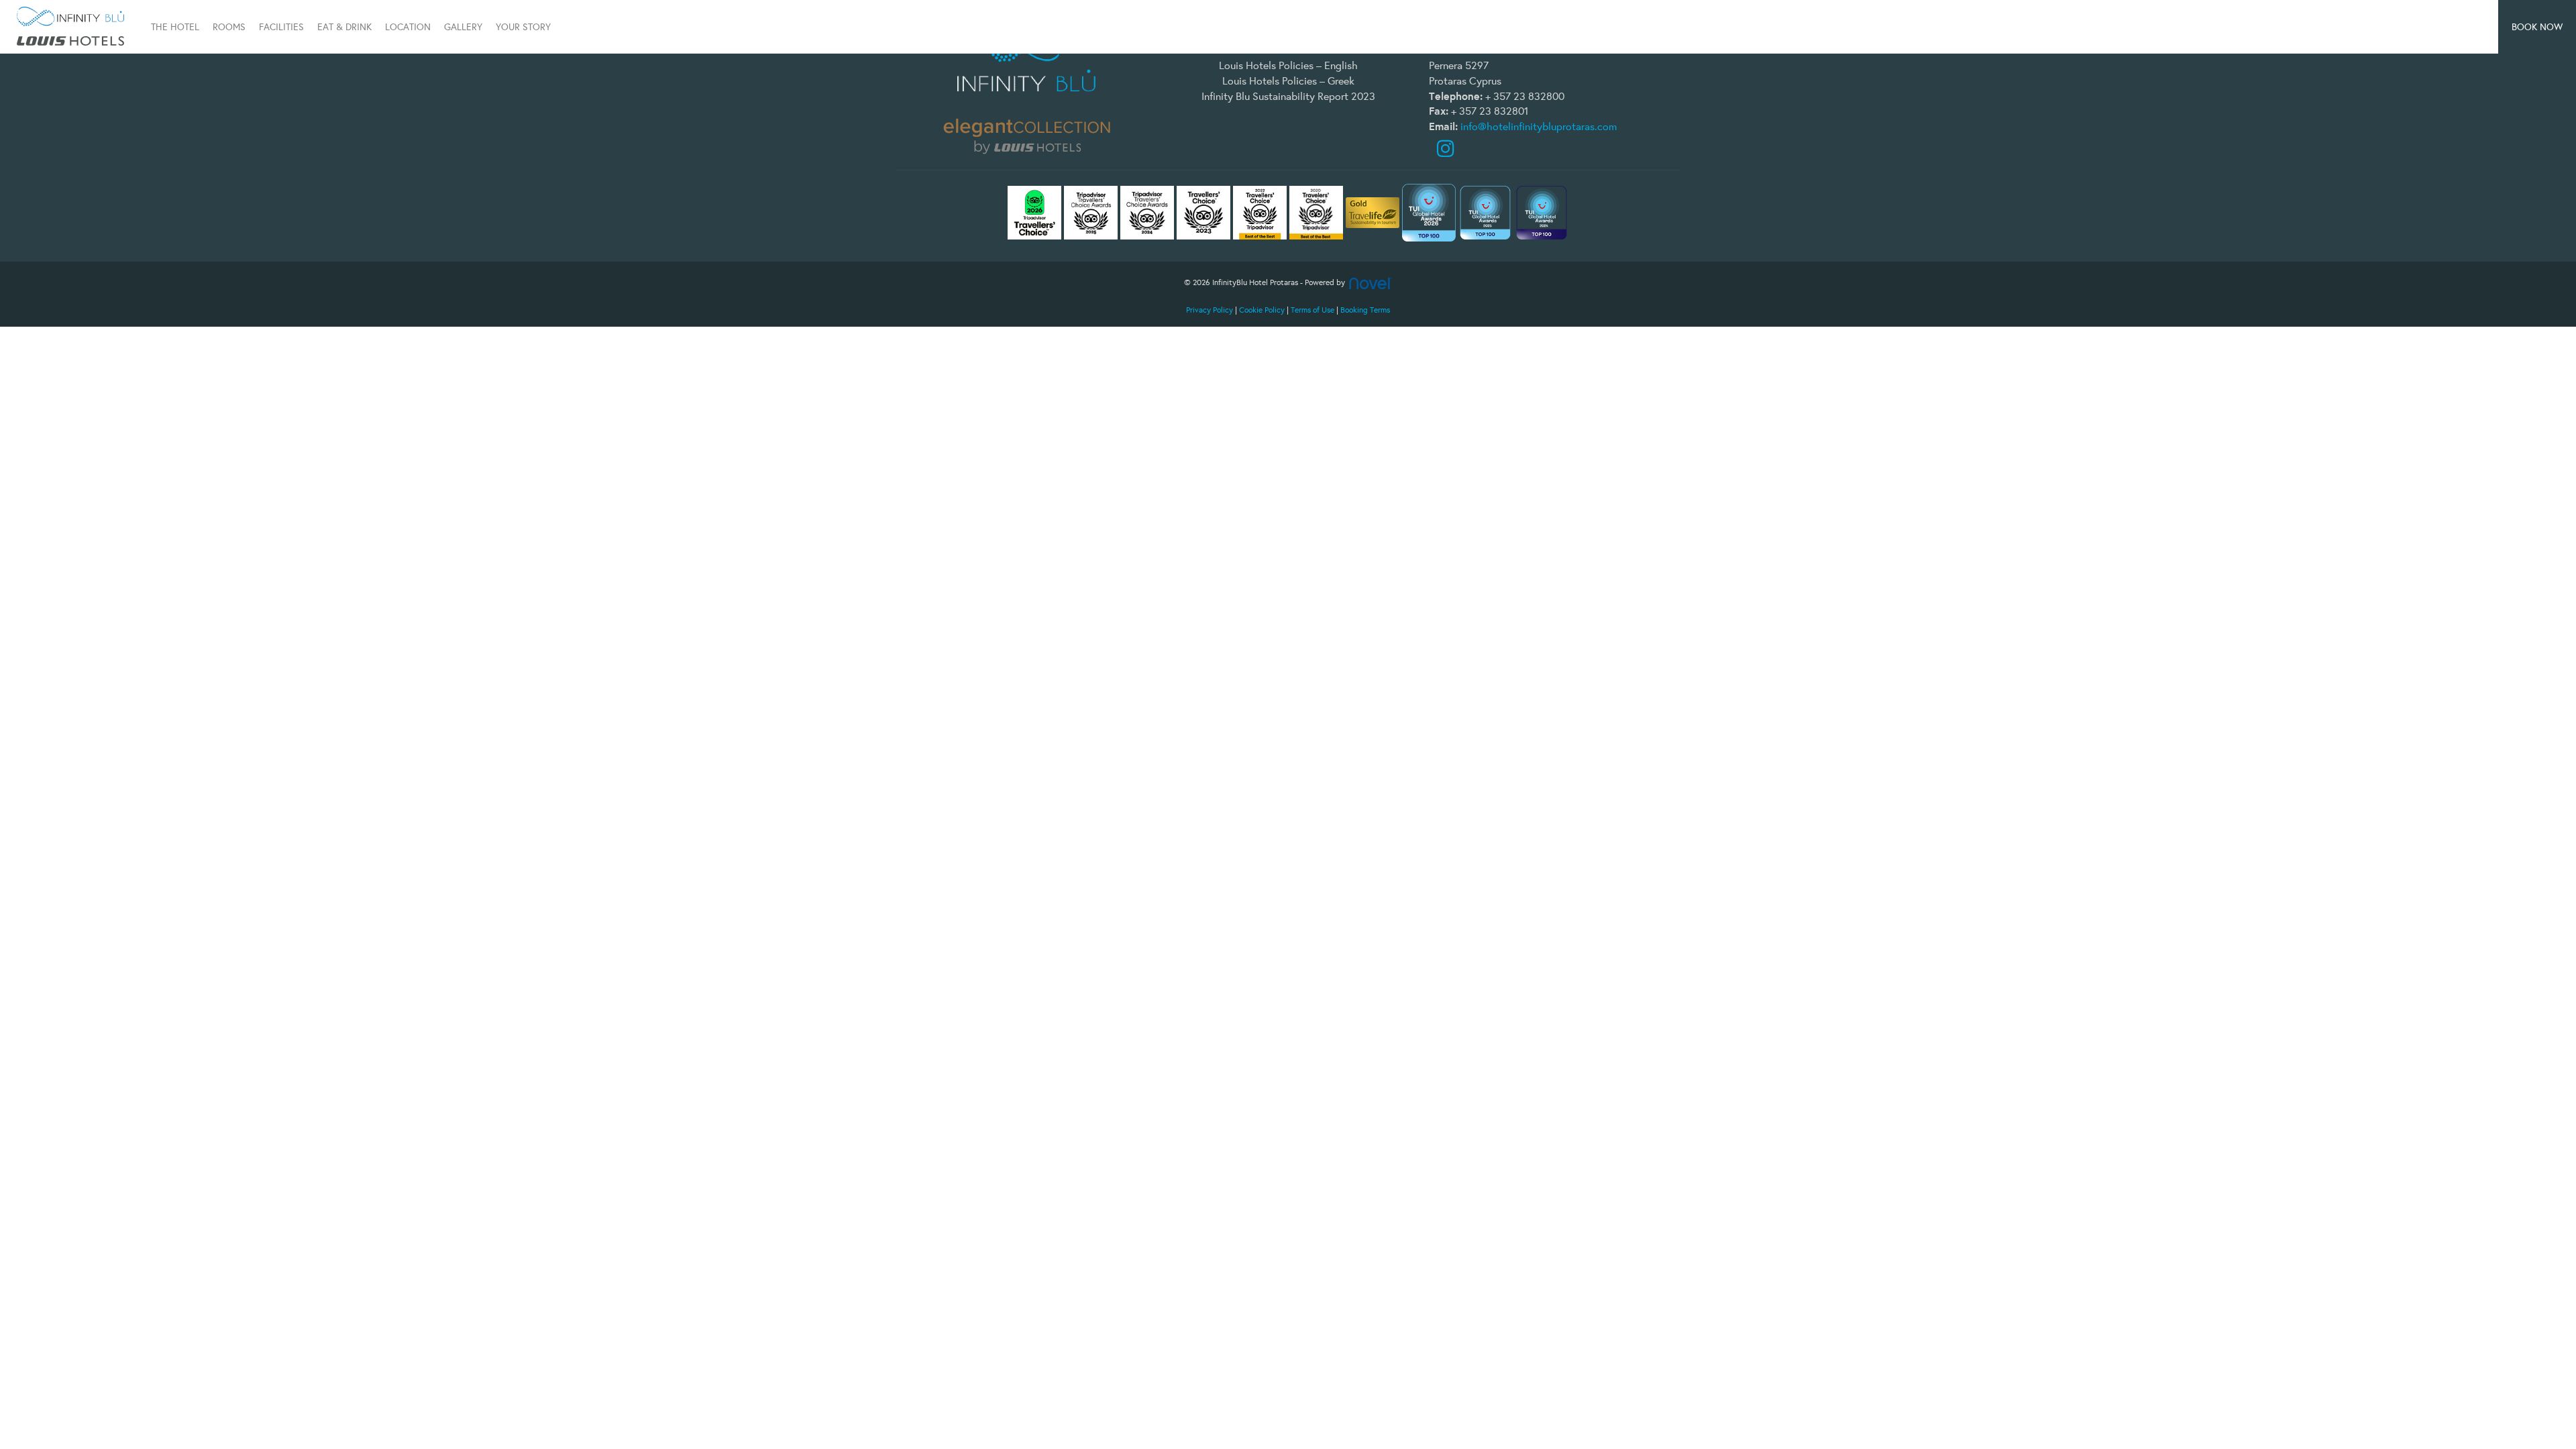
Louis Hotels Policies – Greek (1288, 80)
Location (408, 27)
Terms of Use (1312, 310)
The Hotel (175, 27)
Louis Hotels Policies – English (1288, 65)
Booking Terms (1365, 310)
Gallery (463, 27)
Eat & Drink (344, 27)
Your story (523, 27)
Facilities (281, 27)
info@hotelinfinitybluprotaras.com (1539, 126)
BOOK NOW (2537, 27)
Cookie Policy (1262, 310)
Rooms (229, 27)
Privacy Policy (1210, 310)
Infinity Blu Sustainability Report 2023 (1288, 96)
